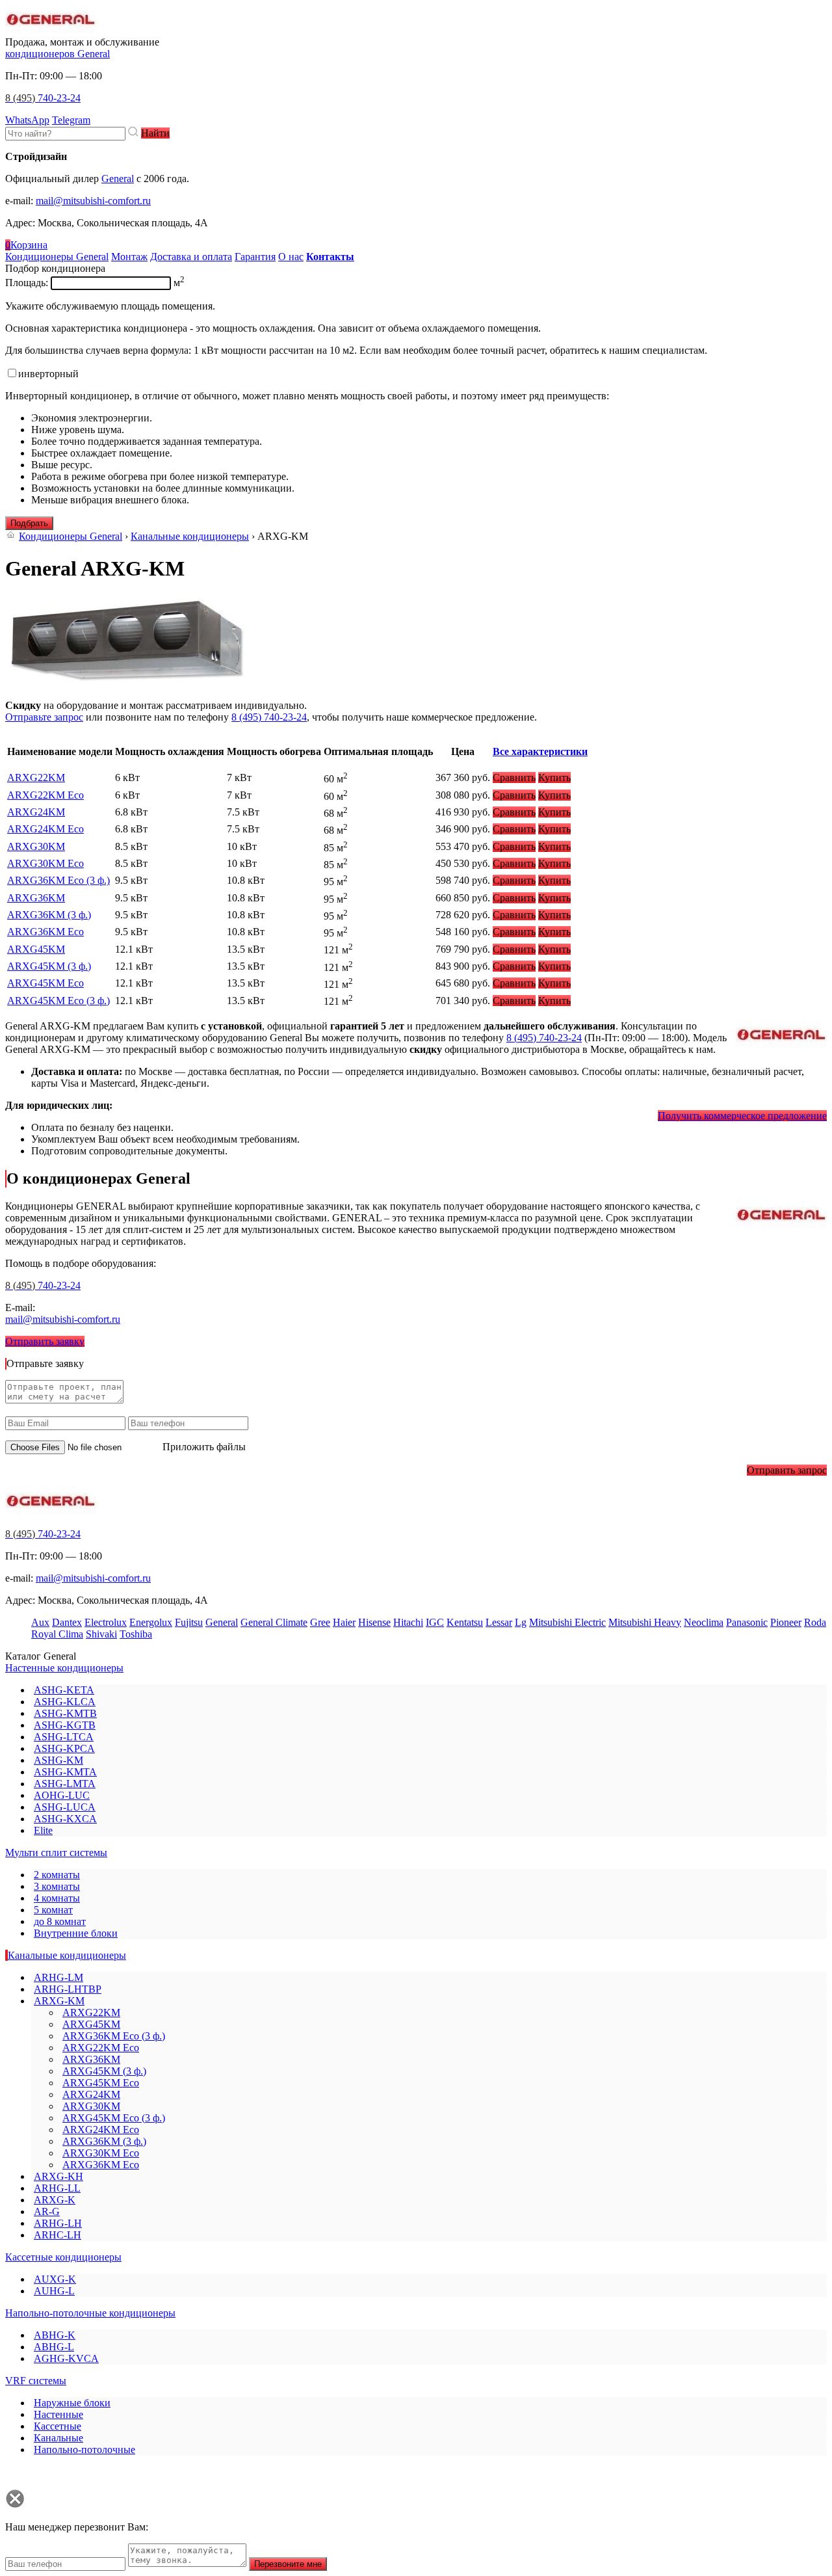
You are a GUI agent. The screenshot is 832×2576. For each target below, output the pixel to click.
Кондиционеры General (71, 536)
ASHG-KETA (64, 1690)
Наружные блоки (72, 2403)
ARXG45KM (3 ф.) (49, 966)
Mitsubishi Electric (567, 1622)
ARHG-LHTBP (68, 1989)
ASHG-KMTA (65, 1772)
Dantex (67, 1622)
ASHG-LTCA (64, 1737)
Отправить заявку (45, 1341)
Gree (320, 1622)
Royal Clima (57, 1634)
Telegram (71, 120)
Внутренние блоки (76, 1933)
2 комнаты (57, 1875)
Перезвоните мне (288, 2564)
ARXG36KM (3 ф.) (49, 915)
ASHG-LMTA (65, 1784)
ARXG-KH (58, 2176)
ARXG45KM (36, 949)
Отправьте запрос (44, 717)
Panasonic (747, 1622)
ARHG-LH (58, 2223)
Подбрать (29, 523)
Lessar (499, 1622)
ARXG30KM (36, 846)
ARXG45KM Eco (45, 983)
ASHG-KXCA (65, 1819)
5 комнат (53, 1910)
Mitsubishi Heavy (645, 1622)
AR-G (47, 2211)
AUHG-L (54, 2291)
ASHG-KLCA (65, 1702)
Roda (815, 1622)
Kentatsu (465, 1622)
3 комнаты (57, 1886)
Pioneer (786, 1622)
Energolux (151, 1622)
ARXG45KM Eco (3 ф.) (58, 1001)
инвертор (48, 374)
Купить (554, 777)
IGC (435, 1622)
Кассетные (58, 2426)
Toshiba (136, 1634)
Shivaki (101, 1634)
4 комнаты (57, 1898)
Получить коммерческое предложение (742, 1116)
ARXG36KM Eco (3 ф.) (58, 880)
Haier (344, 1622)
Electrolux (106, 1622)
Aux (40, 1622)
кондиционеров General (58, 54)
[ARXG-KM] (127, 683)
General (118, 179)
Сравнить (514, 777)
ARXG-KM (59, 2001)
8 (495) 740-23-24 (269, 717)
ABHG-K (55, 2335)
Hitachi (408, 1622)
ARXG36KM (36, 898)
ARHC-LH (58, 2235)
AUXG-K (55, 2279)
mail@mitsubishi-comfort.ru (93, 201)
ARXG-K (55, 2200)
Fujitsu (189, 1622)
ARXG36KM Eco (45, 932)
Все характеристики (540, 751)
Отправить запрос (787, 1470)
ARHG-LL (57, 2188)
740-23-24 (43, 98)
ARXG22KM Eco (45, 795)
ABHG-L (54, 2347)
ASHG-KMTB (65, 1713)
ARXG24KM (36, 812)
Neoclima (704, 1622)
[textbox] (65, 134)
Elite (43, 1830)
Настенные (58, 2414)
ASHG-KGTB (65, 1725)
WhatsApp (27, 120)
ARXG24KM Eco (45, 829)
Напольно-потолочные (84, 2450)
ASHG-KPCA (64, 1748)
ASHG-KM (58, 1760)
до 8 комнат (60, 1921)
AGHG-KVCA (66, 2358)
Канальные (58, 2438)
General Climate (274, 1622)
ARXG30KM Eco (45, 863)
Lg (521, 1622)
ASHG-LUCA (65, 1807)
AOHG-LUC (62, 1795)
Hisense (374, 1622)
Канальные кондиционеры (190, 536)
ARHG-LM (58, 1977)
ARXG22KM (36, 777)
